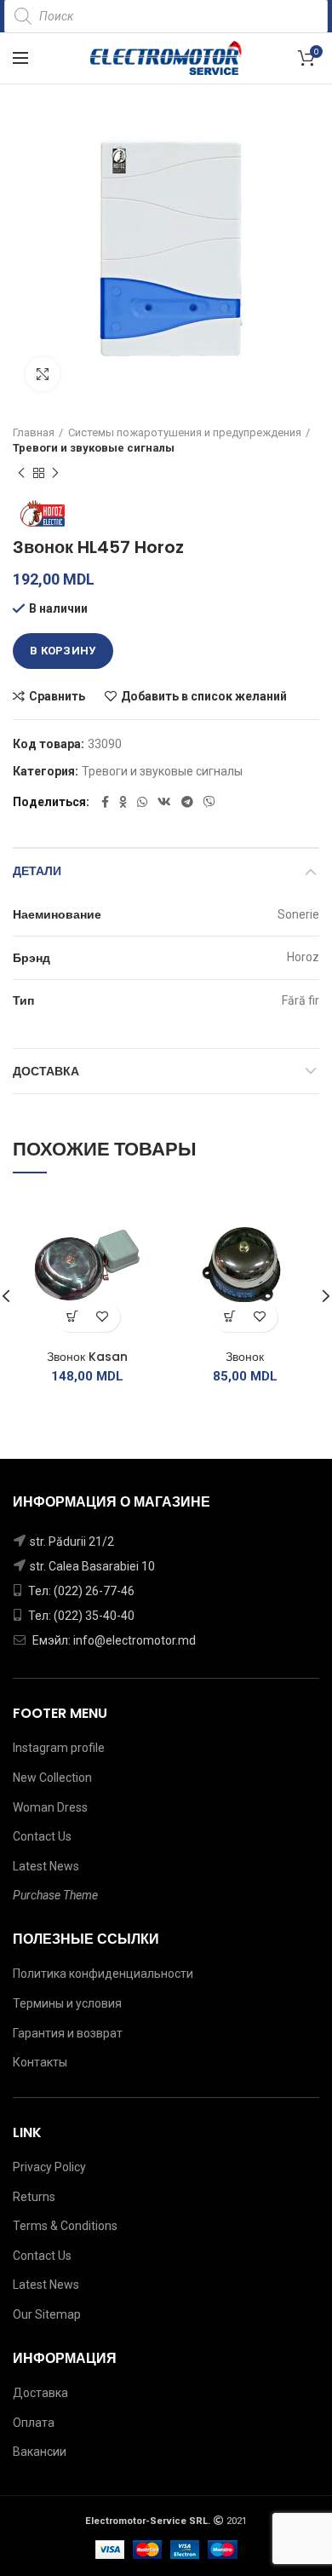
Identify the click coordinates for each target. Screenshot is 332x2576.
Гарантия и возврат (68, 2033)
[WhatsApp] (142, 802)
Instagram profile (59, 1748)
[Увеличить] (43, 374)
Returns (34, 2197)
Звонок (245, 1357)
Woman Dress (50, 1807)
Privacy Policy (49, 2167)
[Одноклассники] (123, 802)
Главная (34, 432)
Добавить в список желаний (204, 696)
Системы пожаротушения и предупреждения (185, 432)
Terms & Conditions (65, 2226)
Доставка (46, 1071)
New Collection (52, 1778)
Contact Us (42, 1836)
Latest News (46, 1866)
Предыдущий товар (21, 473)
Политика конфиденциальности (103, 1974)
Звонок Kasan (87, 1357)
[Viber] (209, 802)
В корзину (63, 651)
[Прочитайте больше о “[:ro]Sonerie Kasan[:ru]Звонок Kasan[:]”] (73, 1317)
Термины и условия (67, 2003)
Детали (37, 871)
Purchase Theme (55, 1895)
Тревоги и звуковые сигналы (94, 448)
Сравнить (57, 696)
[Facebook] (105, 802)
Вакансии (40, 2452)
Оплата (34, 2423)
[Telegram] (187, 802)
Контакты (40, 2062)
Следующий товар (55, 473)
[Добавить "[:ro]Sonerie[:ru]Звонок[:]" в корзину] (230, 1317)
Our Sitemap (47, 2314)
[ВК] (164, 802)
